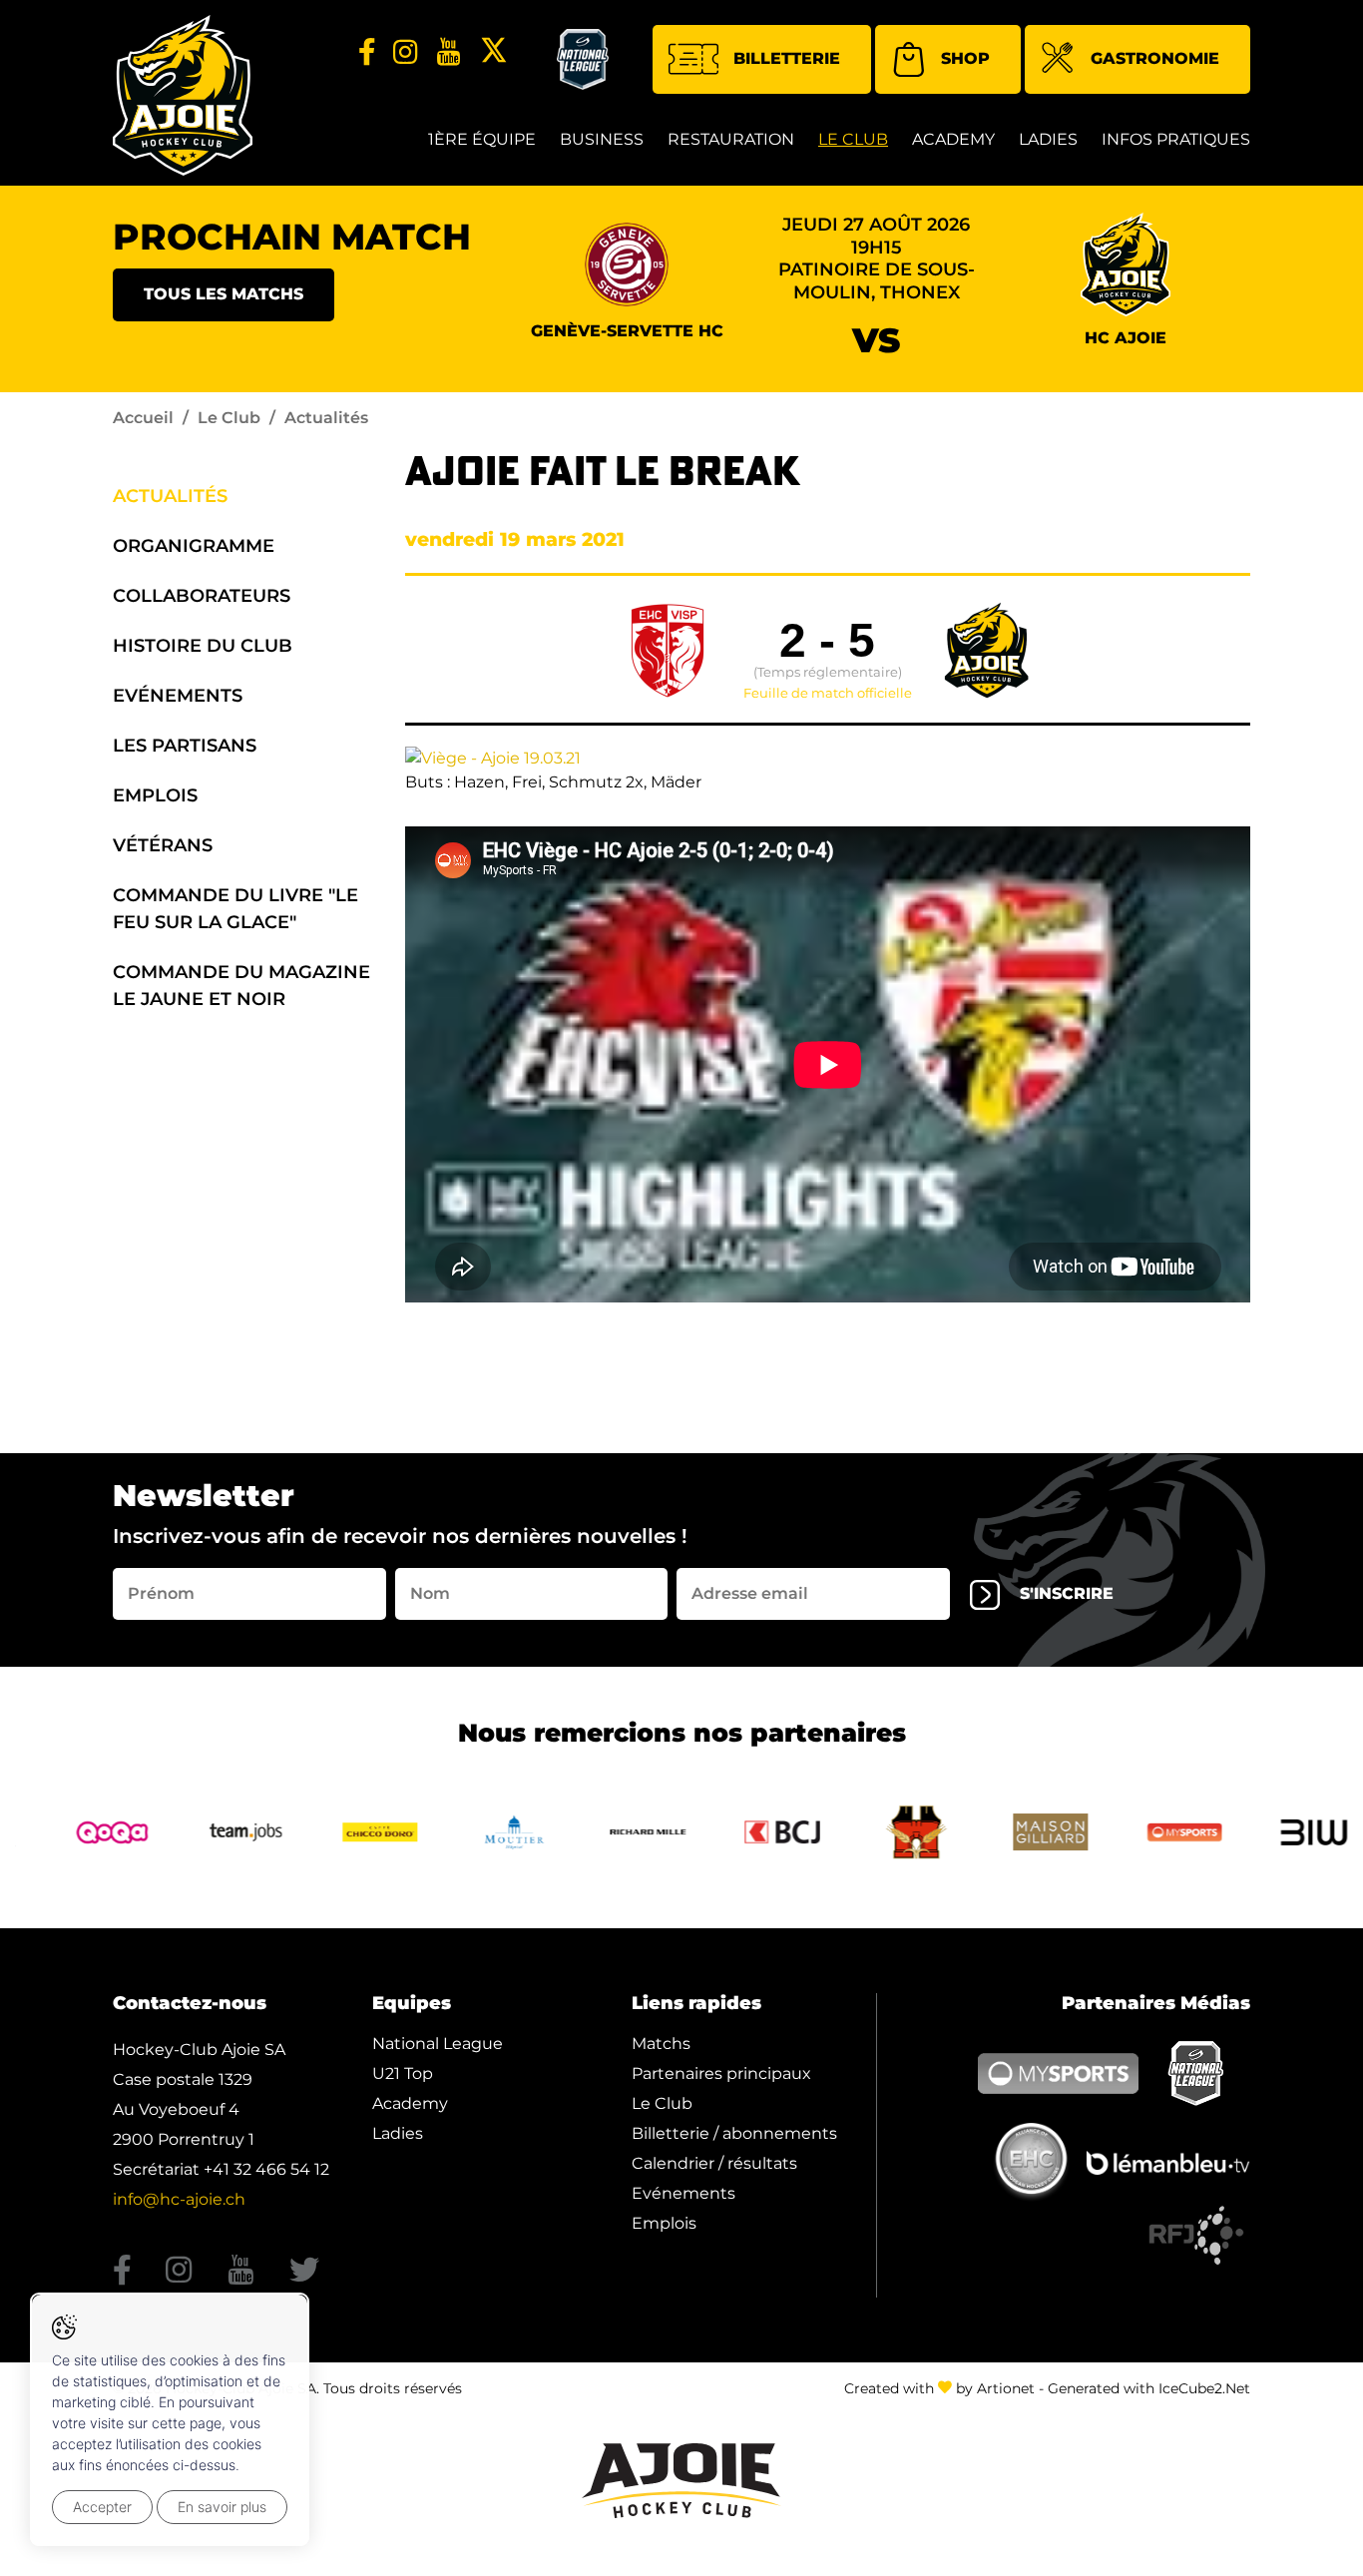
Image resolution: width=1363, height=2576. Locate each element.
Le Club (853, 139)
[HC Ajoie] (183, 95)
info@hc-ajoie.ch (179, 2199)
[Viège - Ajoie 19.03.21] (493, 757)
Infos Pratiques (1176, 139)
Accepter (102, 2507)
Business (602, 139)
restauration (731, 139)
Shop (965, 58)
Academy (953, 139)
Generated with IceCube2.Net (1149, 2388)
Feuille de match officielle (828, 694)
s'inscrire (1067, 1593)
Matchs (661, 2044)
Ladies (1048, 139)
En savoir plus (222, 2507)
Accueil (143, 418)
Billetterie (787, 58)
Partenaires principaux (721, 2073)
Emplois (155, 795)
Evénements (178, 696)
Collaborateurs (202, 596)
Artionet (1006, 2388)
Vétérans (163, 845)
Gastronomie (1155, 58)
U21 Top (403, 2073)
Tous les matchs (224, 294)
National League (438, 2044)
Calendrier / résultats (714, 2163)
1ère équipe (482, 139)
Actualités (170, 496)
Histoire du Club (203, 646)
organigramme (194, 546)
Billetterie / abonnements (734, 2133)
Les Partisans (185, 746)
